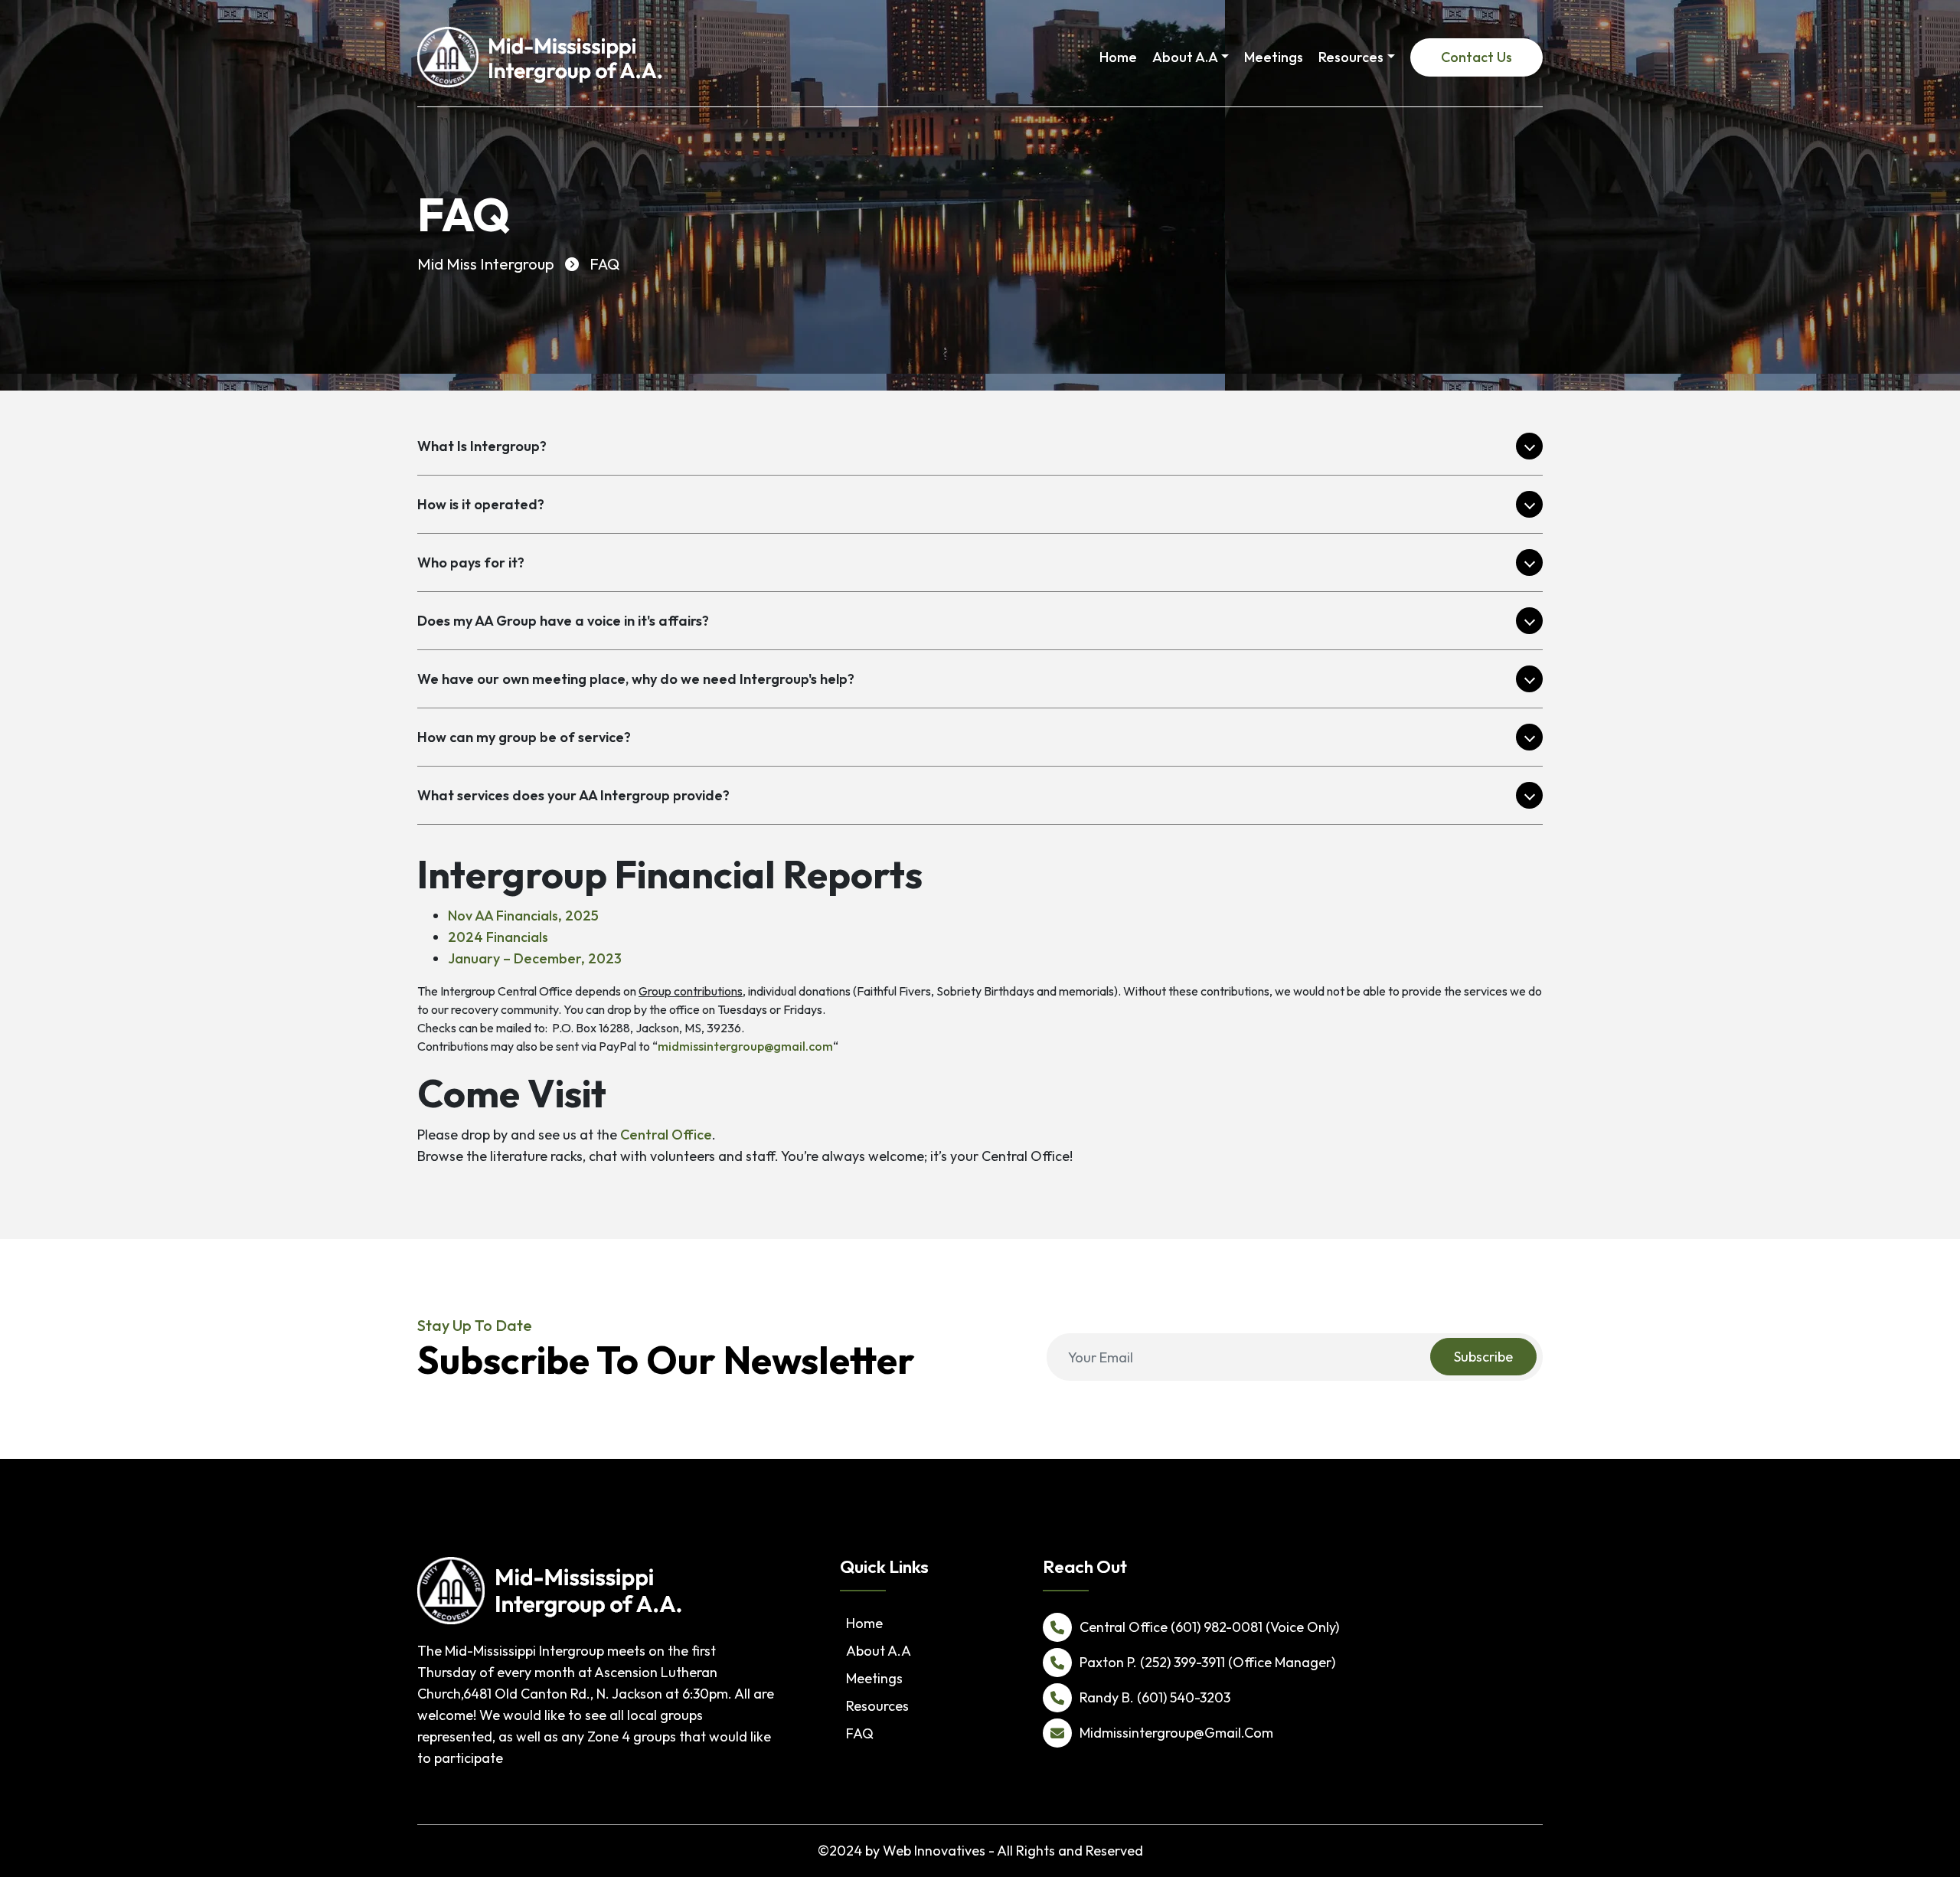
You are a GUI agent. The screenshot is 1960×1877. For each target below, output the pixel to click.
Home (1118, 57)
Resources (1351, 57)
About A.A (1185, 57)
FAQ (860, 1733)
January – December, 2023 (535, 958)
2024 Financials (498, 937)
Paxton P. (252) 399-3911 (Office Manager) (1207, 1662)
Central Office (666, 1135)
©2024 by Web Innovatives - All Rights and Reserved (980, 1851)
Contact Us (1477, 57)
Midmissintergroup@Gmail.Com (1176, 1733)
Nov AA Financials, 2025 (523, 916)
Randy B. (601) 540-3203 (1155, 1697)
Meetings (1274, 57)
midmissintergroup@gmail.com (745, 1046)
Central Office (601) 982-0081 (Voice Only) (1209, 1627)
